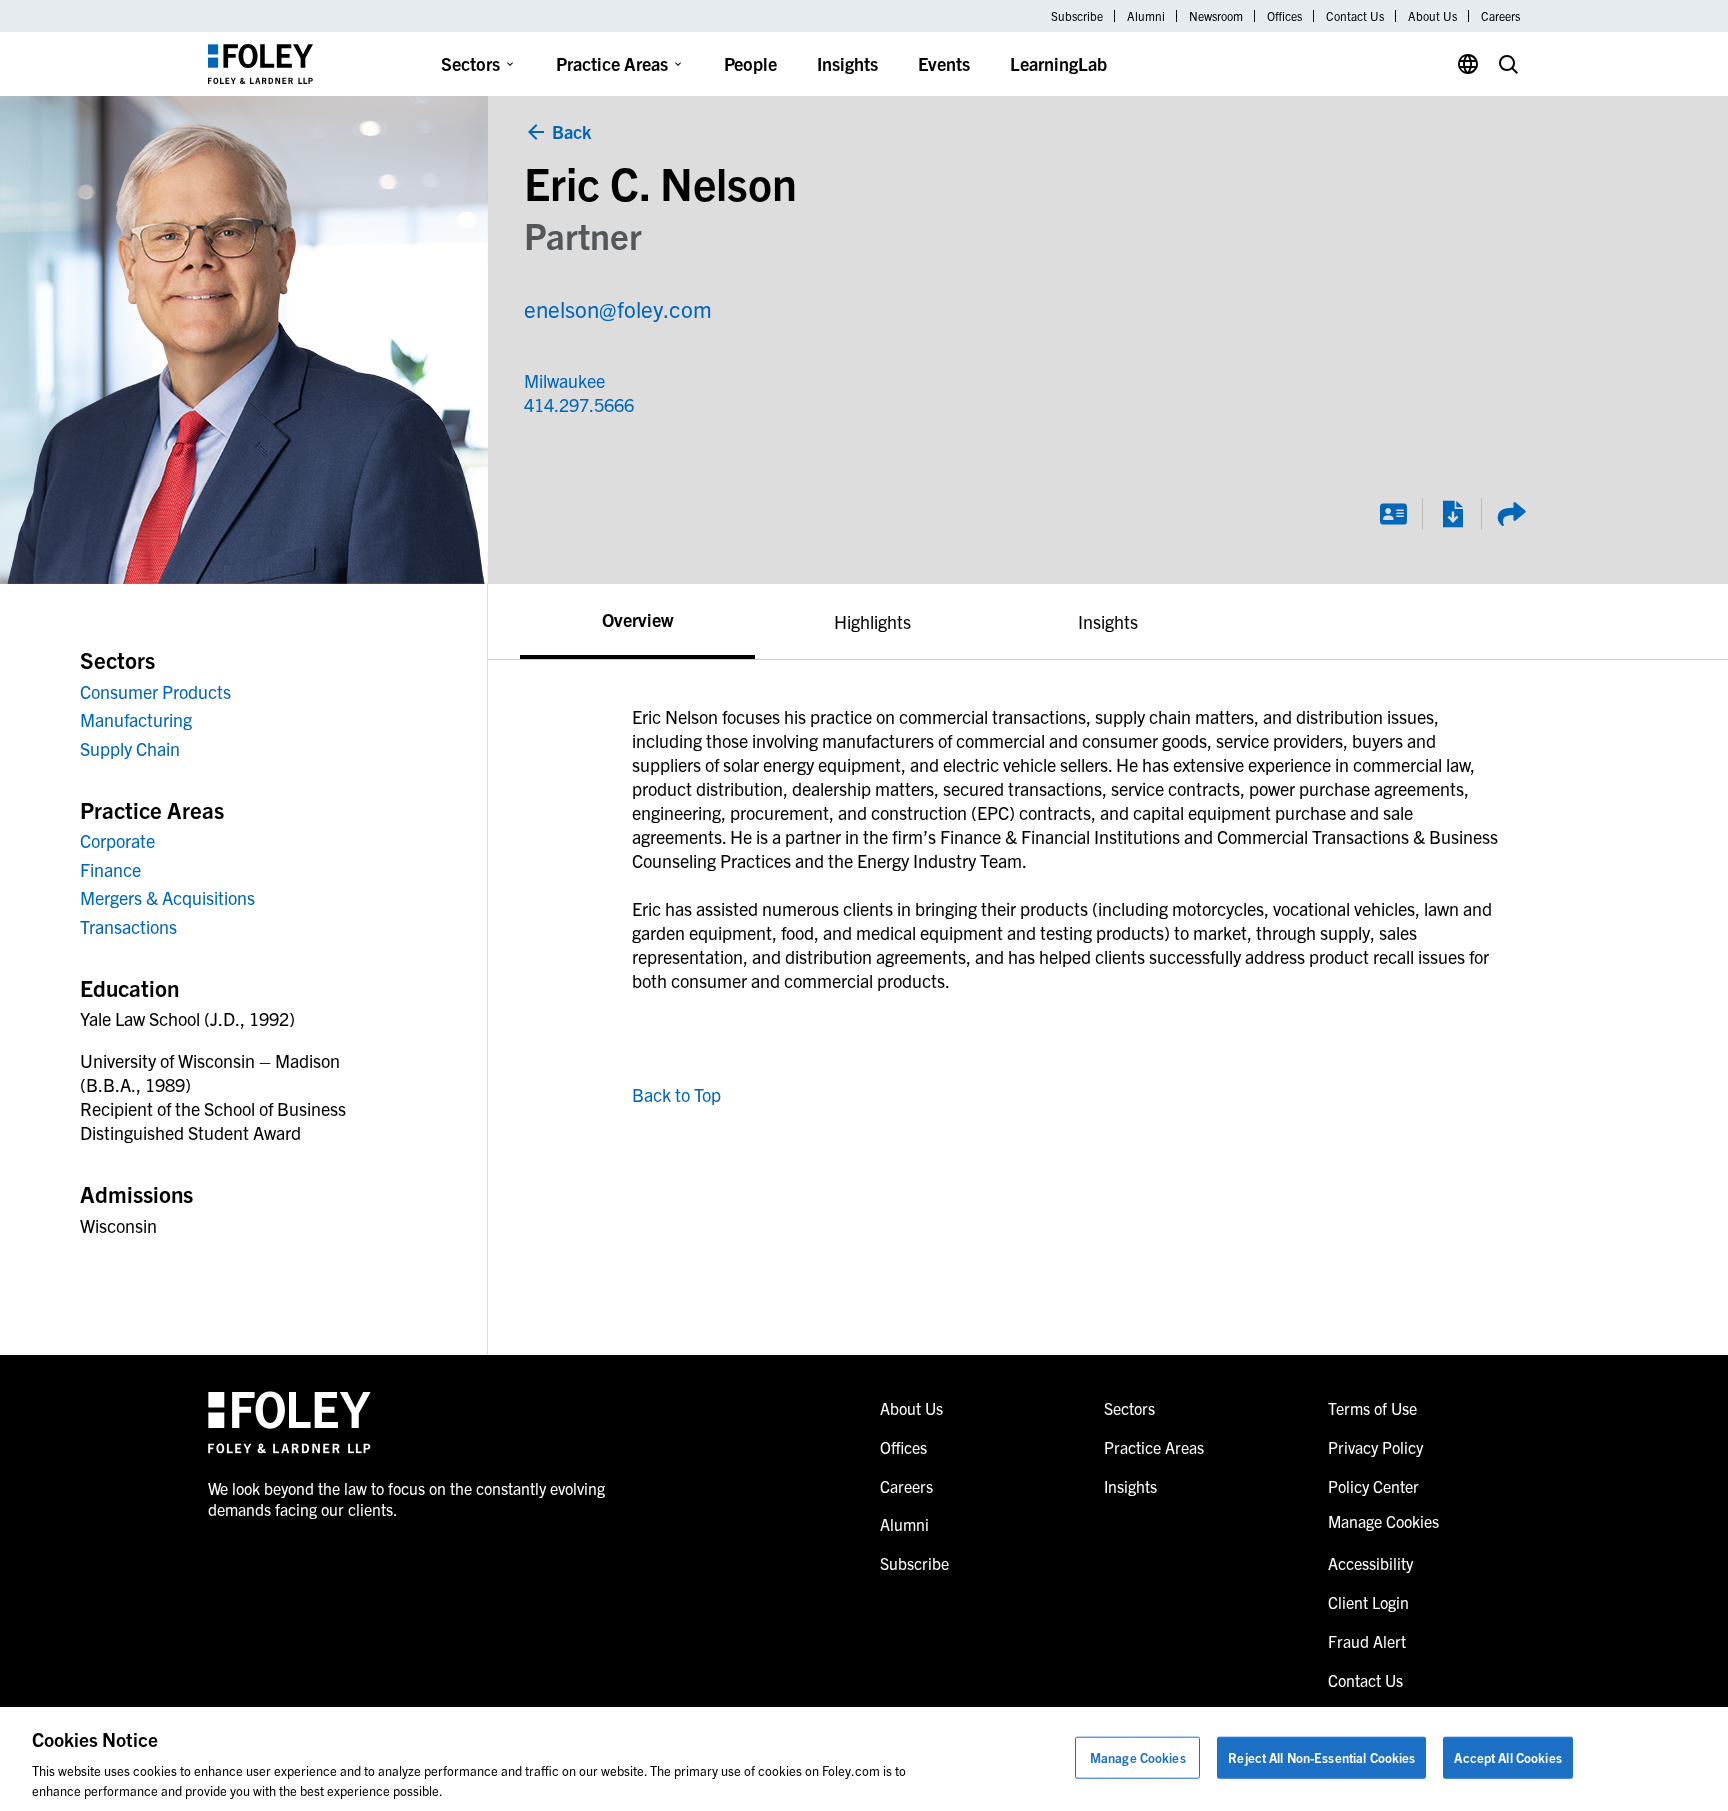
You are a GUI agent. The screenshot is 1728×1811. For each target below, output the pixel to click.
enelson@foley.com (618, 308)
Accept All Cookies (1507, 1757)
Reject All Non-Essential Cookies (1321, 1757)
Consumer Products (155, 691)
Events (944, 63)
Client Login (1368, 1602)
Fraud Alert (1367, 1641)
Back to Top (676, 1094)
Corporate (117, 840)
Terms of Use (1372, 1408)
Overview (637, 619)
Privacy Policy (1375, 1447)
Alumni (1146, 16)
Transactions (128, 926)
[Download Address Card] (1393, 514)
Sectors (470, 63)
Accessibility (1370, 1563)
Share (1511, 514)
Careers (1500, 16)
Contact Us (1355, 16)
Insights (847, 63)
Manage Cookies (1138, 1757)
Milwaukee (564, 380)
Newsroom (1216, 16)
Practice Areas (612, 63)
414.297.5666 (577, 404)
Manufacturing (136, 719)
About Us (1432, 16)
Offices (1284, 16)
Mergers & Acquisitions (167, 897)
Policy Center (1373, 1486)
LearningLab (1058, 63)
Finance (110, 869)
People (750, 63)
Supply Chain (130, 748)
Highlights (872, 621)
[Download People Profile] (1452, 514)
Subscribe (1077, 16)
